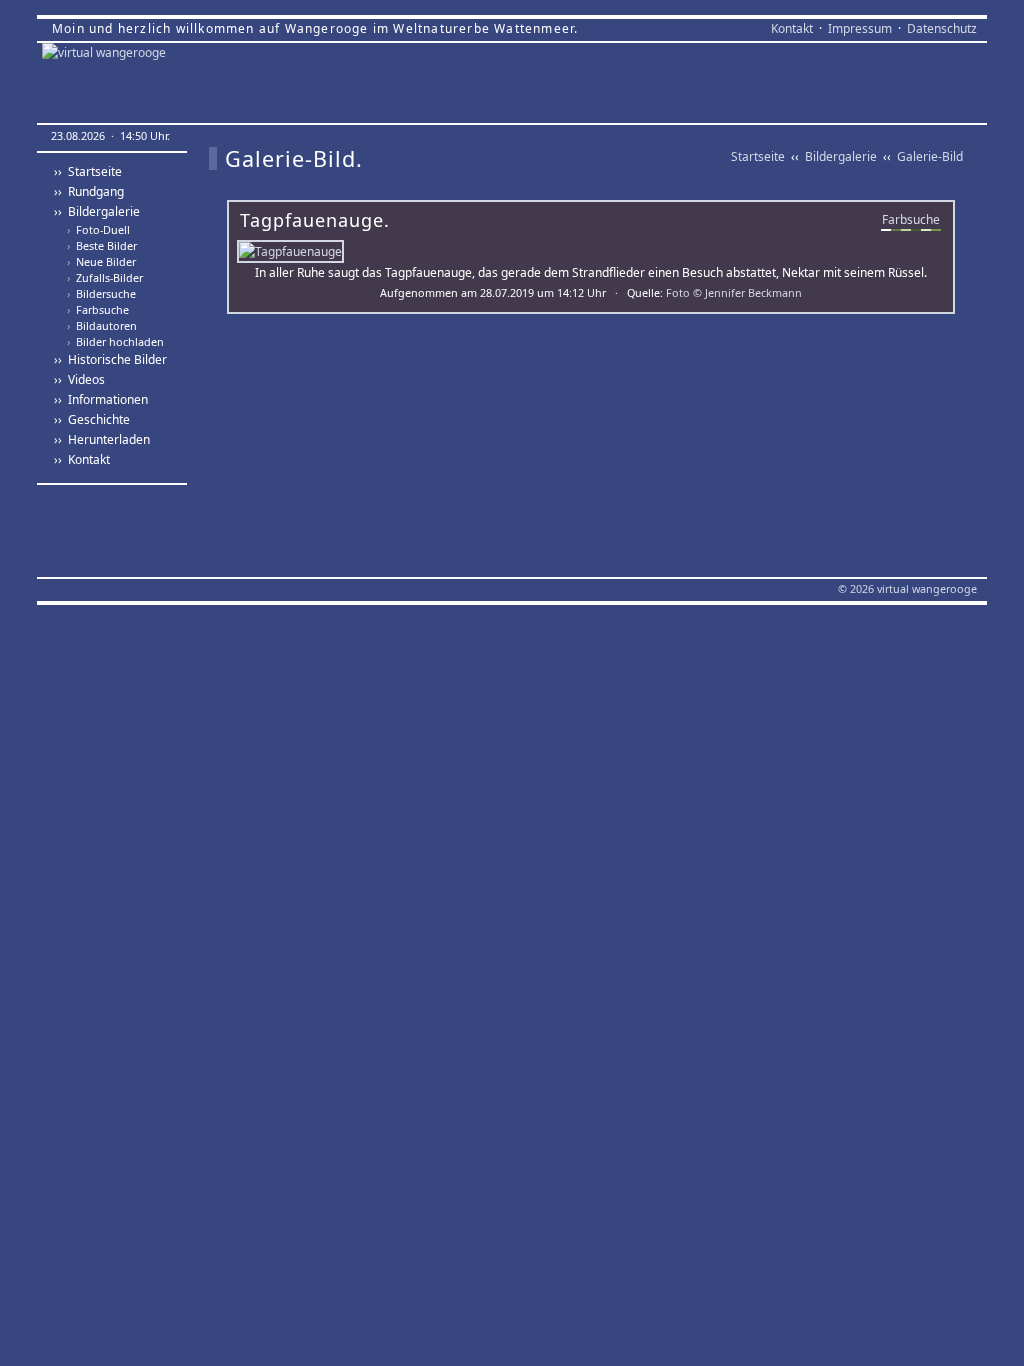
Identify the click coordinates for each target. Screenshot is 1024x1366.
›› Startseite (88, 171)
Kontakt (792, 28)
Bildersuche (101, 294)
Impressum (860, 28)
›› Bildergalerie (97, 211)
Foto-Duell (98, 230)
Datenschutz (942, 28)
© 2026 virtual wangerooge (907, 588)
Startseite (758, 156)
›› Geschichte (92, 419)
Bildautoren (102, 326)
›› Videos (79, 379)
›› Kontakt (82, 459)
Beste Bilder (102, 246)
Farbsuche (98, 310)
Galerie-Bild (930, 156)
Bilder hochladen (115, 342)
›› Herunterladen (102, 439)
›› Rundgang (89, 191)
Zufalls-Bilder (105, 278)
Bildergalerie (841, 156)
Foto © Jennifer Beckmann (734, 292)
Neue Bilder (101, 262)
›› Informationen (101, 399)
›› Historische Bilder (110, 359)
